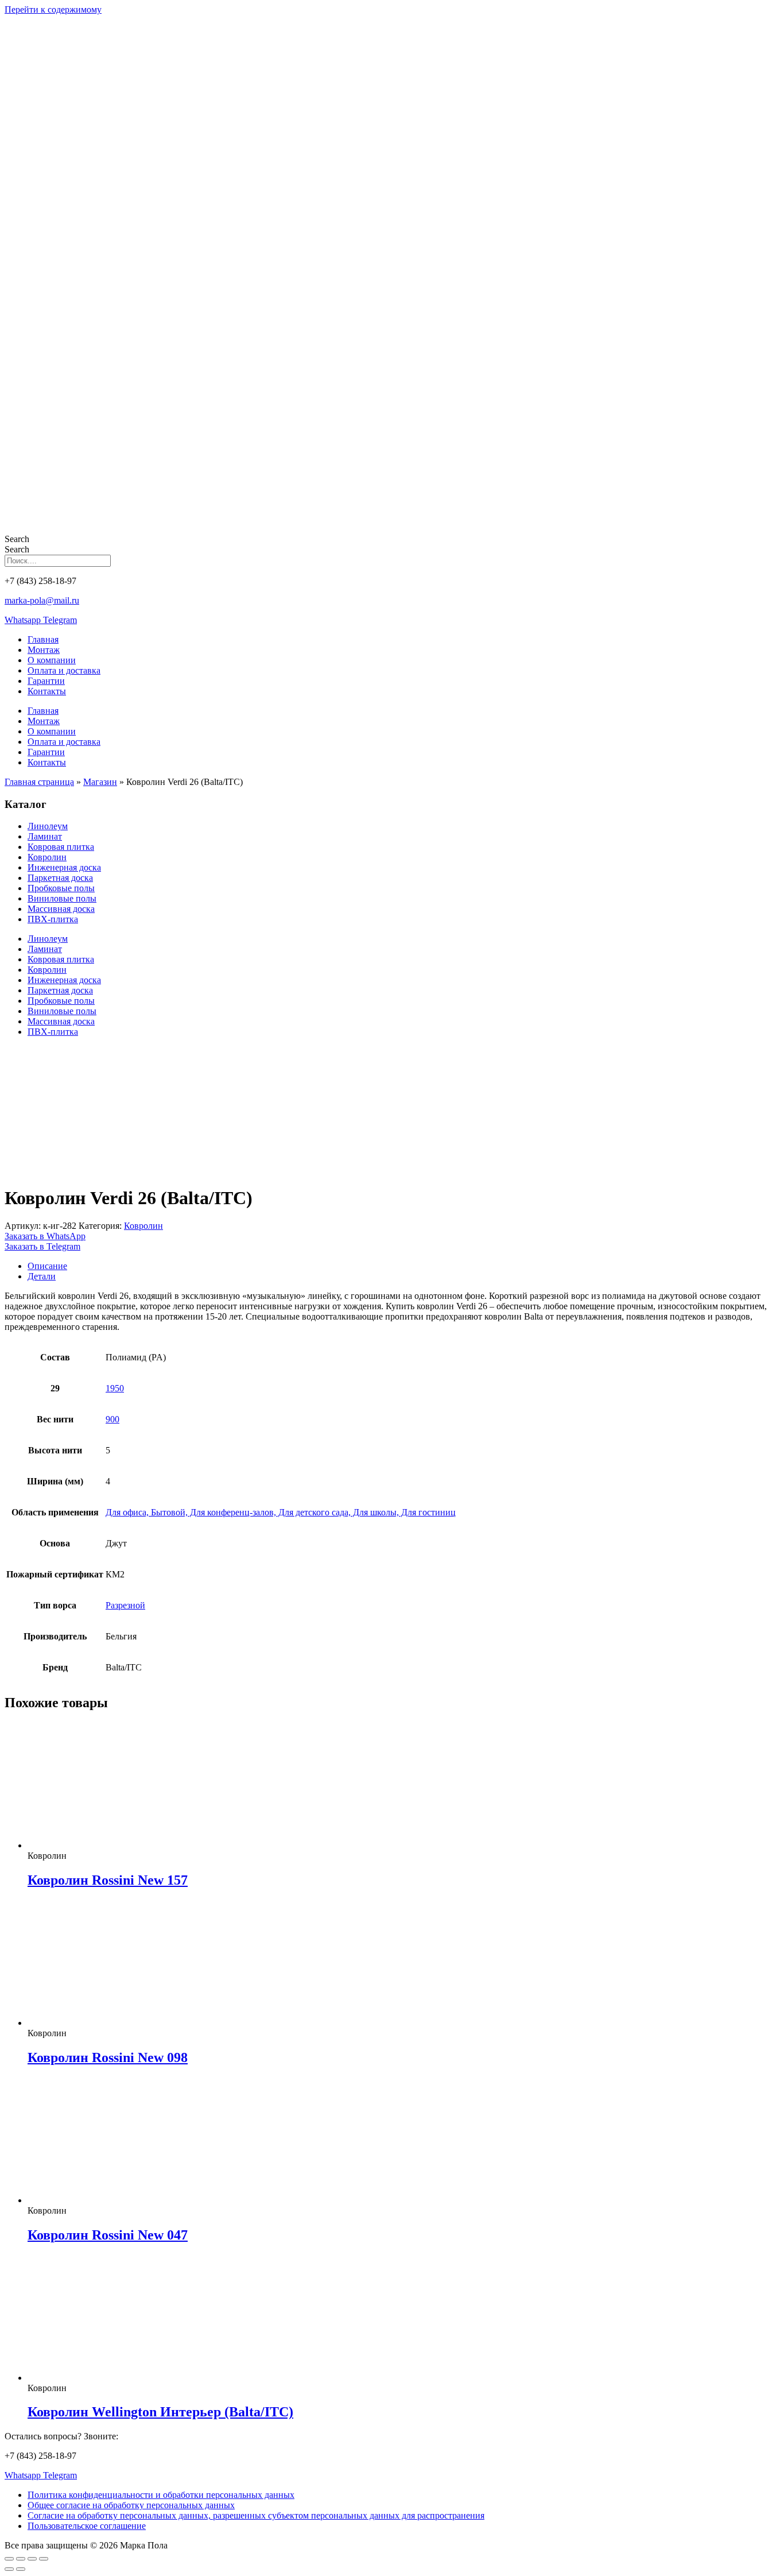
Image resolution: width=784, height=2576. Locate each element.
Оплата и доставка (64, 670)
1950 (115, 1388)
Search (17, 539)
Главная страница (39, 782)
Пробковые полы (61, 888)
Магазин (100, 782)
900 (112, 1419)
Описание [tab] (47, 1266)
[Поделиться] (32, 2559)
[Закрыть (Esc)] (44, 2559)
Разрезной (125, 1605)
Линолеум (48, 826)
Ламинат (45, 836)
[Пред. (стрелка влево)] (9, 2569)
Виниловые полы (62, 898)
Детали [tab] (42, 1276)
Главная (43, 639)
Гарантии (46, 681)
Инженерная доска (64, 867)
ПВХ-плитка (53, 919)
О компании (52, 660)
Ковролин (47, 857)
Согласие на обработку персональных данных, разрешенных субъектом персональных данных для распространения (256, 2515)
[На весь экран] (21, 2559)
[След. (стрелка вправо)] (21, 2569)
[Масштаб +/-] (9, 2559)
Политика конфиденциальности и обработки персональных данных (161, 2495)
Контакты (47, 691)
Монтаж (44, 650)
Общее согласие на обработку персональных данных (131, 2505)
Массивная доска (61, 909)
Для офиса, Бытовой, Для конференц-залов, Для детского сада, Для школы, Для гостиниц (281, 1512)
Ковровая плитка (61, 847)
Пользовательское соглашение (87, 2526)
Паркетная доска (60, 878)
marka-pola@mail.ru (42, 600)
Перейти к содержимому (53, 9)
